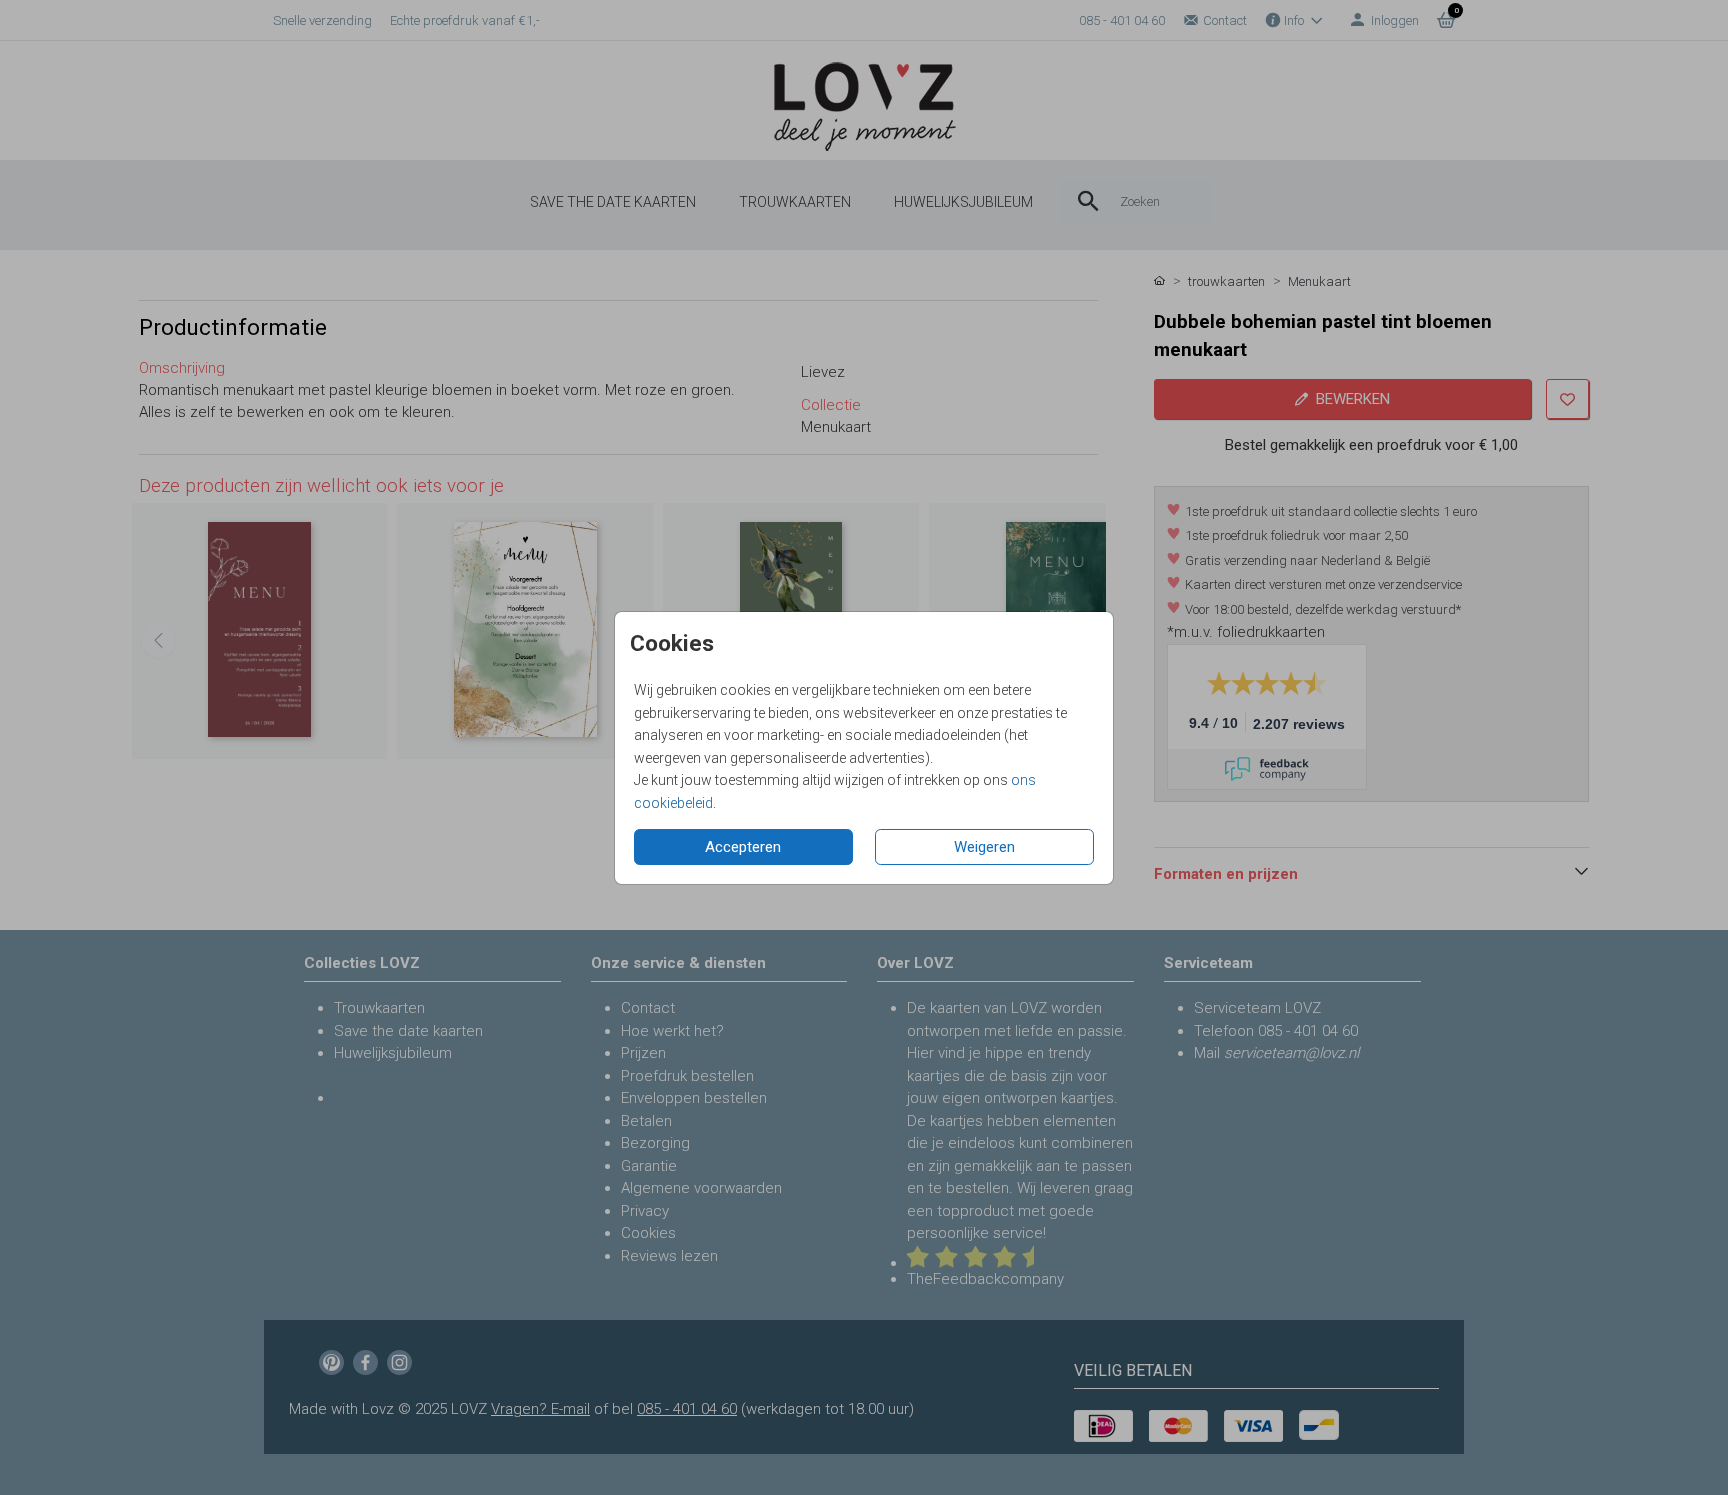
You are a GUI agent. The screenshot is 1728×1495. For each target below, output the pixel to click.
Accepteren (743, 847)
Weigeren (984, 847)
